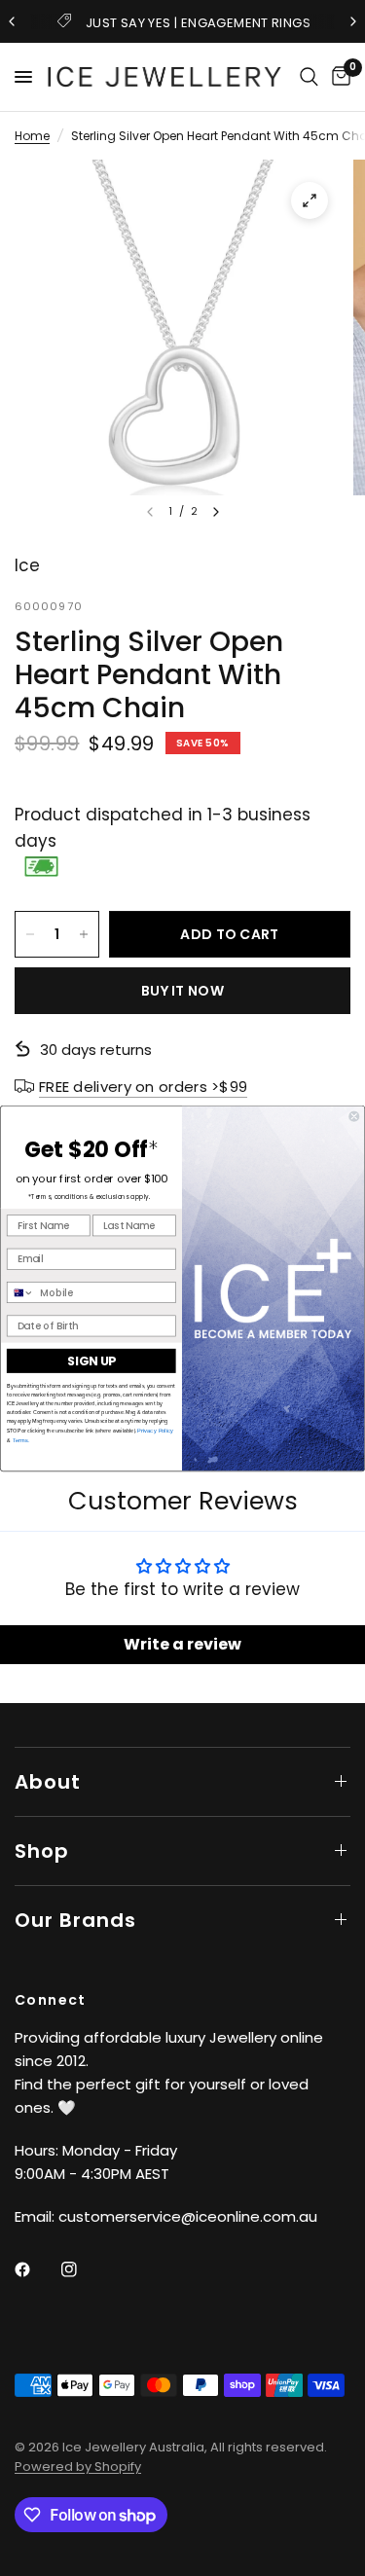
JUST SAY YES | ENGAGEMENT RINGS (198, 23)
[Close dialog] (355, 1116)
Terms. (20, 1439)
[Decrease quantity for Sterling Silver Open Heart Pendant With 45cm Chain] (30, 934)
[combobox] (21, 1292)
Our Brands (75, 1920)
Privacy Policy (155, 1430)
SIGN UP (91, 1361)
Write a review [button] (182, 1644)
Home (32, 136)
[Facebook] (36, 2269)
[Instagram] (83, 2269)
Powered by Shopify (78, 2467)
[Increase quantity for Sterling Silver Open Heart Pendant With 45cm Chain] (84, 934)
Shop (42, 1851)
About (48, 1782)
